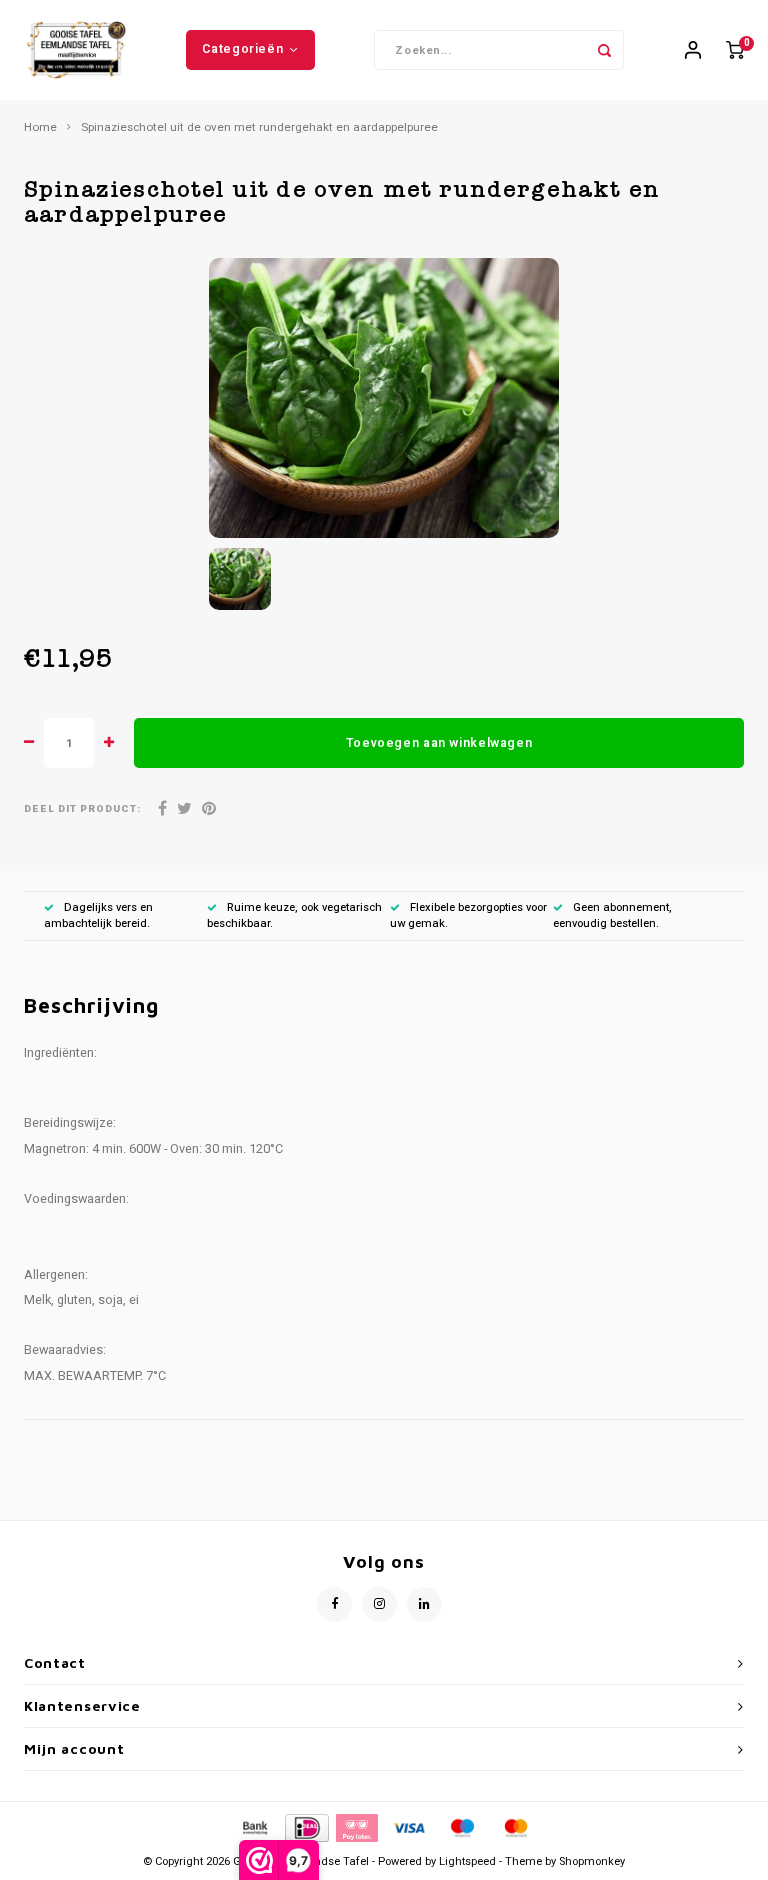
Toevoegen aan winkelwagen (439, 743)
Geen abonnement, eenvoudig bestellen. (612, 915)
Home (40, 128)
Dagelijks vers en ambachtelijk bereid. (98, 915)
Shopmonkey (592, 1861)
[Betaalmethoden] (254, 1826)
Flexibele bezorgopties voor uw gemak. (468, 915)
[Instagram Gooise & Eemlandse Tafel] (379, 1604)
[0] (735, 50)
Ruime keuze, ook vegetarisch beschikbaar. (294, 915)
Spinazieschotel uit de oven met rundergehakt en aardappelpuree (259, 128)
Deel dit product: (82, 809)
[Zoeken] (604, 50)
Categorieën (242, 49)
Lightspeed (467, 1861)
